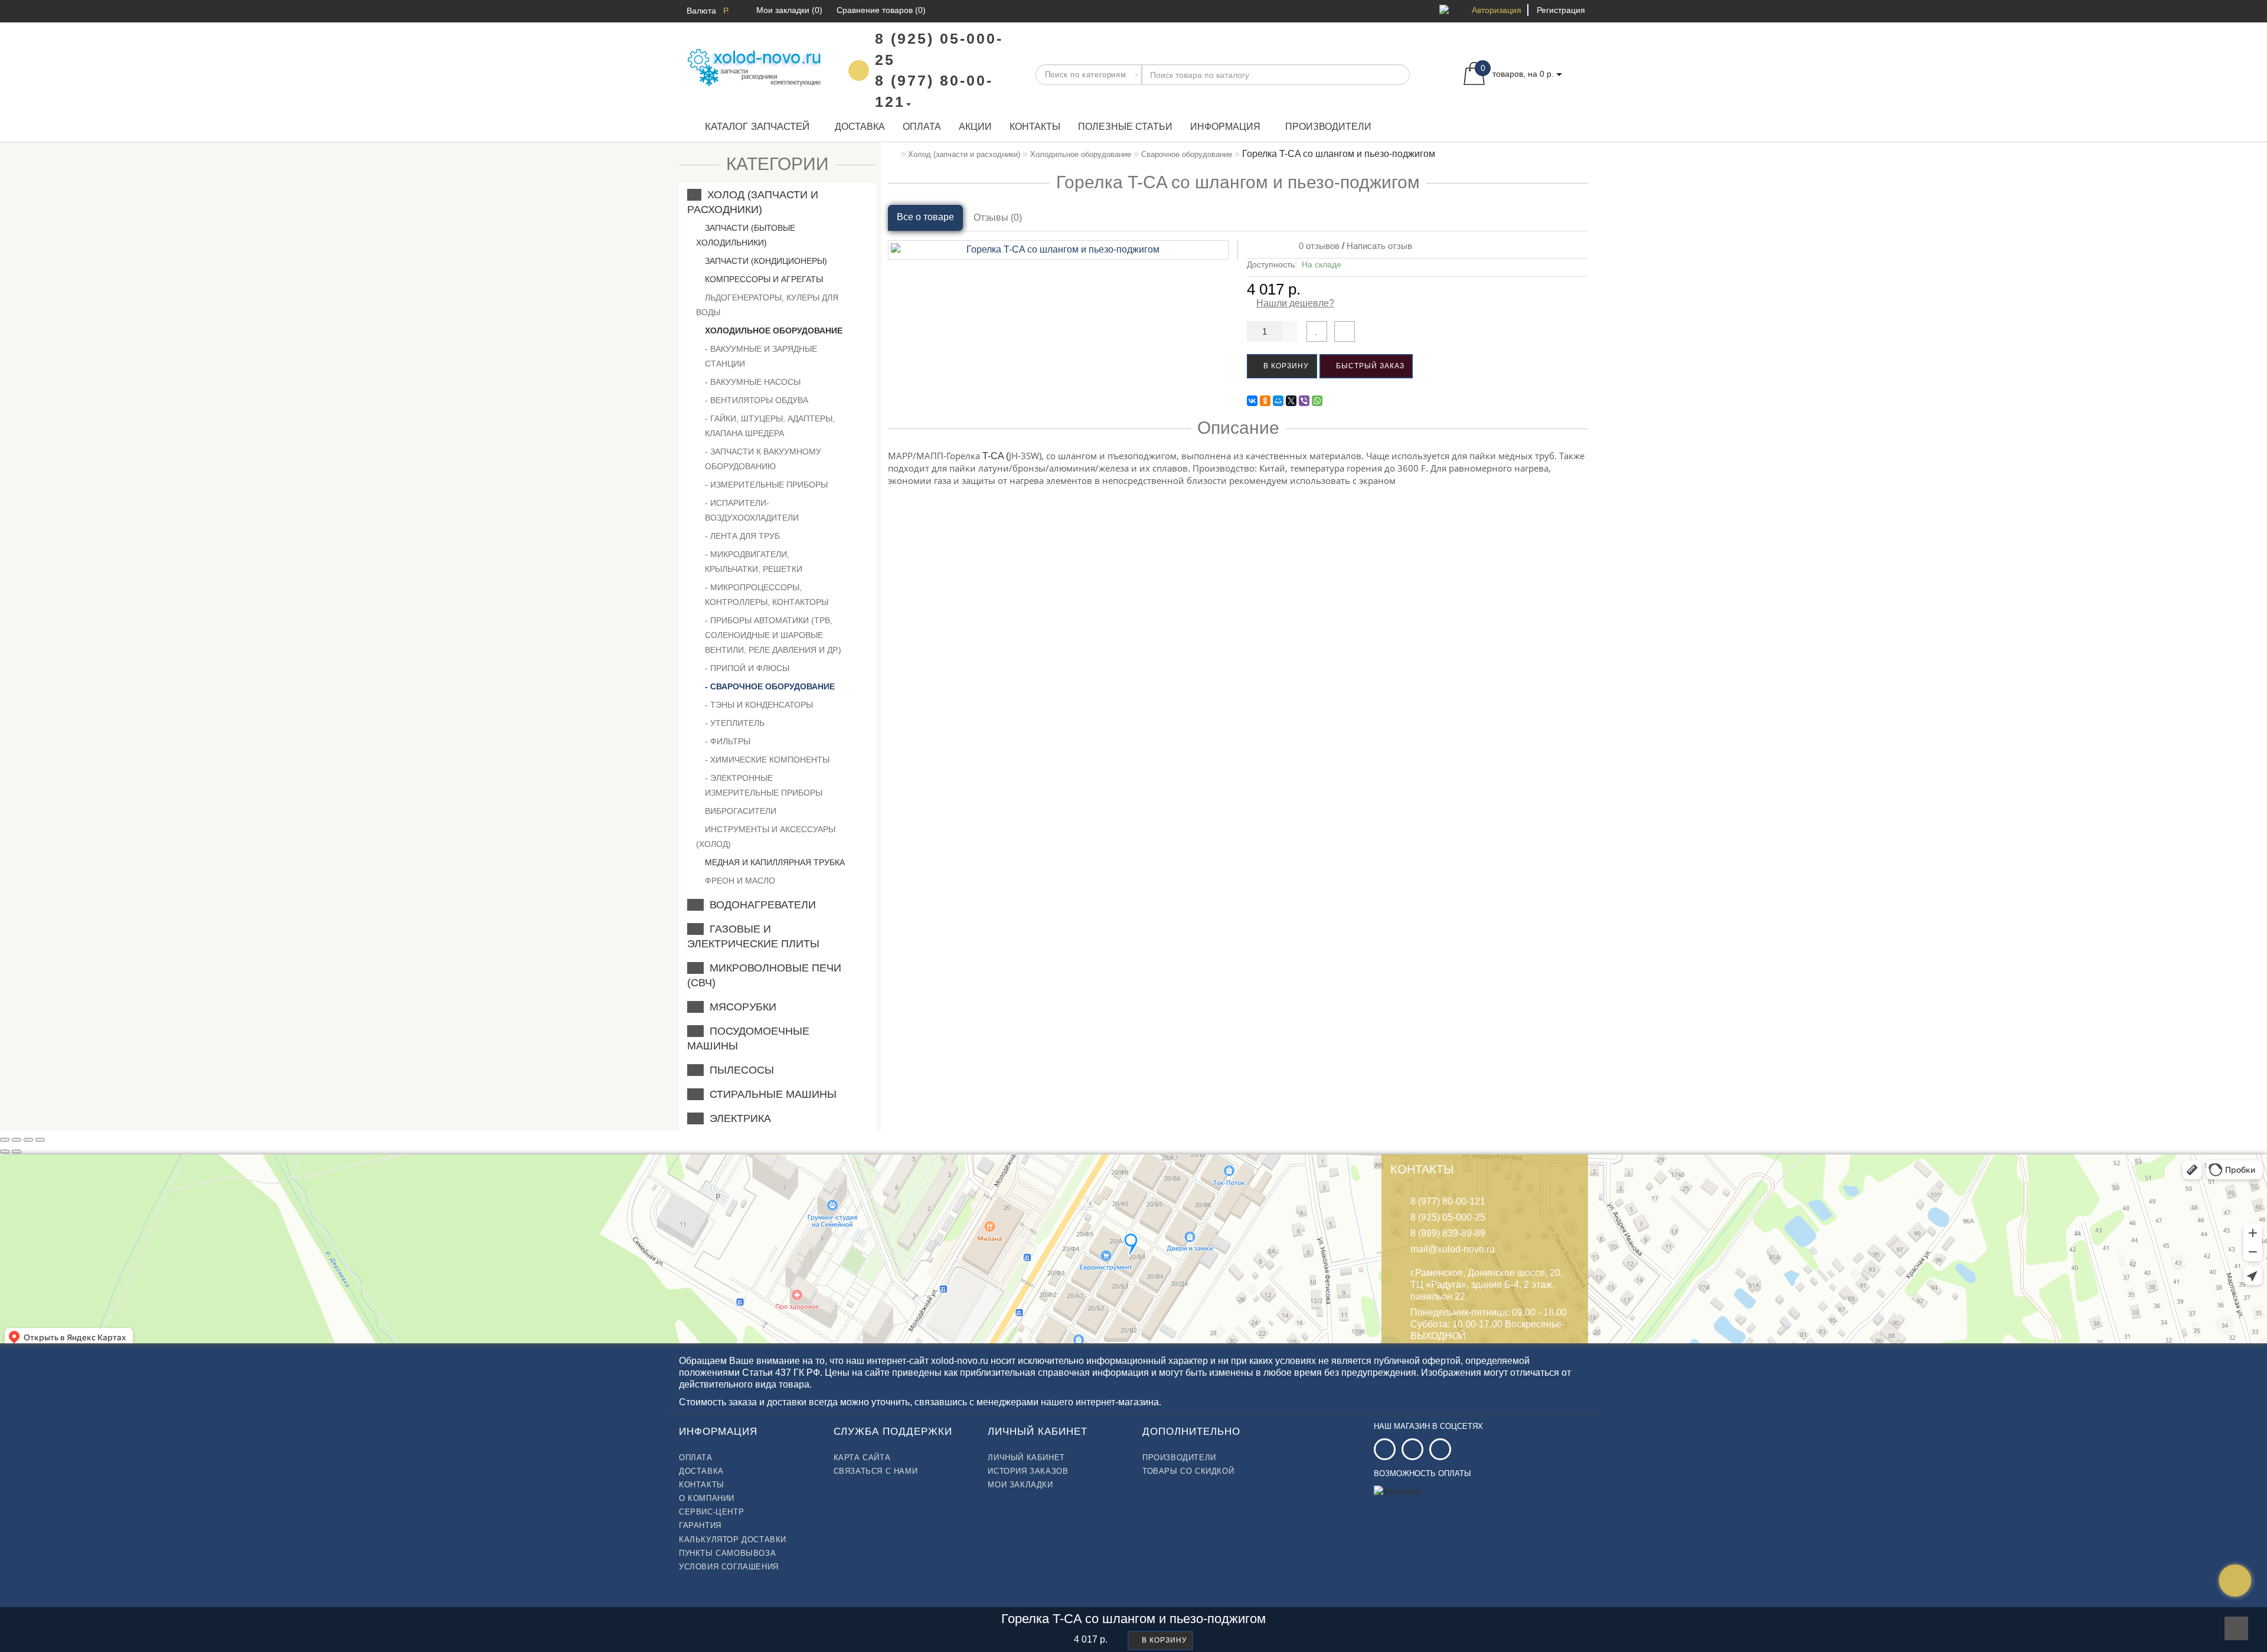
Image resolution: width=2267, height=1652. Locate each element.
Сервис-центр (711, 1512)
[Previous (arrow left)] (5, 1152)
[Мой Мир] (1278, 401)
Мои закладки (1020, 1485)
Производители (1328, 127)
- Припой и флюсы (747, 668)
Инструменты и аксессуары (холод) (766, 837)
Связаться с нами (876, 1471)
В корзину (1285, 366)
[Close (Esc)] (5, 1140)
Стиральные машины (770, 1094)
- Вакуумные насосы (753, 382)
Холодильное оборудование (772, 331)
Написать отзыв (1379, 246)
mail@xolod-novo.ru (1453, 1249)
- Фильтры (728, 741)
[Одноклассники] (1265, 401)
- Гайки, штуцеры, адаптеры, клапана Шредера (770, 426)
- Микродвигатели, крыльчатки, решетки (754, 562)
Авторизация (1497, 10)
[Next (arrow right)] (17, 1152)
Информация (1225, 127)
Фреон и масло (739, 881)
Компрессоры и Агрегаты (763, 279)
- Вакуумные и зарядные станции (761, 356)
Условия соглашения (729, 1567)
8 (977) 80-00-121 (1448, 1201)
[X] (1291, 401)
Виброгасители (739, 811)
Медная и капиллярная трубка (774, 862)
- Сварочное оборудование (770, 686)
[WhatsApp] (1317, 401)
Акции (975, 127)
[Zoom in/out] (40, 1140)
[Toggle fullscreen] (28, 1140)
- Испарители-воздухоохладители (752, 510)
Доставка (860, 127)
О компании (707, 1498)
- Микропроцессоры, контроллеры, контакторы (767, 595)
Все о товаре (925, 217)
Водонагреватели (760, 905)
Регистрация (1561, 10)
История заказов (1028, 1471)
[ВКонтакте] (1252, 401)
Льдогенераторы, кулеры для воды (767, 305)
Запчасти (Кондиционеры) (765, 261)
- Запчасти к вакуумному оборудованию (763, 459)
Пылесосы (739, 1070)
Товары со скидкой (1188, 1471)
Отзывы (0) (998, 217)
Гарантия (700, 1525)
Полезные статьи (1125, 127)
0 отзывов (1317, 246)
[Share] (17, 1140)
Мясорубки (740, 1007)
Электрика (737, 1118)
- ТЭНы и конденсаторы (759, 705)
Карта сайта (862, 1458)
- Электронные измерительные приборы (764, 785)
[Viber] (1304, 401)
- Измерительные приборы (766, 485)
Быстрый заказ (1369, 366)
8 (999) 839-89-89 (1448, 1233)
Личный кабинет (1026, 1458)
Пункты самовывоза (727, 1553)
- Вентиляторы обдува (757, 400)
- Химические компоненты (767, 760)
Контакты (1035, 127)
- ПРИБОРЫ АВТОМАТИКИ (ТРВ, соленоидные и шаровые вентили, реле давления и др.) (773, 635)
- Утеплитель (735, 723)
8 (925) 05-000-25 (1448, 1217)
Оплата (922, 127)
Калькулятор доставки (733, 1540)
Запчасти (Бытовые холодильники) (746, 235)
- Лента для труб (742, 536)
